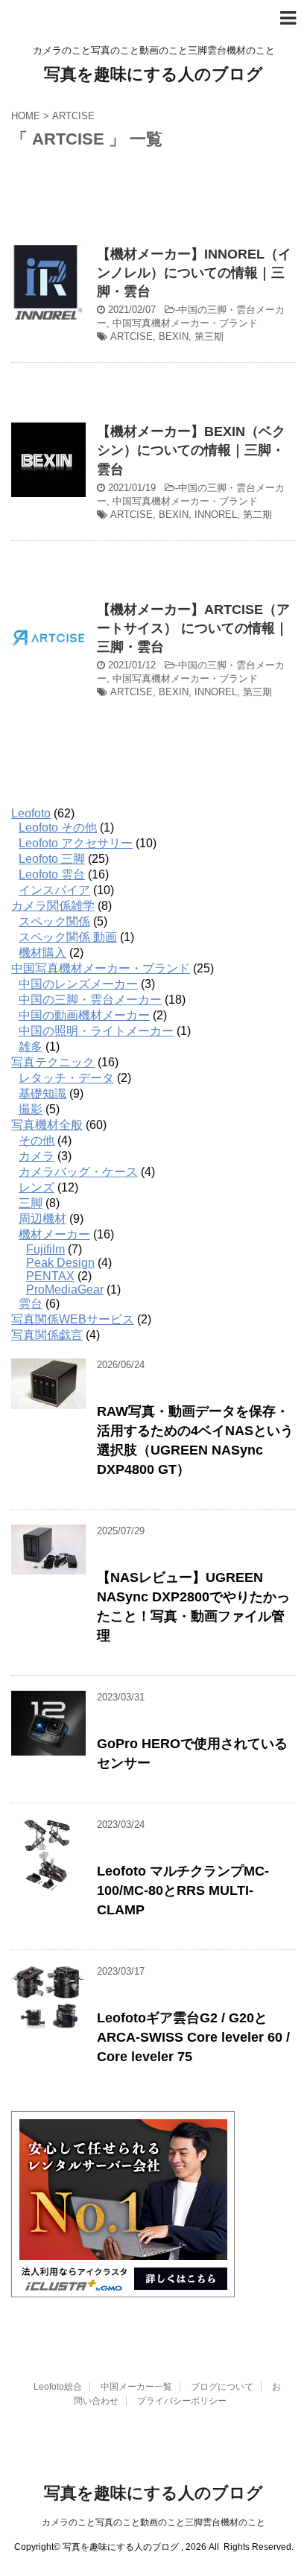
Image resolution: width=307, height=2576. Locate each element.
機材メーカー (54, 1234)
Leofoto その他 (58, 827)
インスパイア (54, 890)
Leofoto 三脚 (52, 859)
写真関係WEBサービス (73, 1319)
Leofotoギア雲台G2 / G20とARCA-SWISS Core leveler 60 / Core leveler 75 (193, 2037)
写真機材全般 (47, 1125)
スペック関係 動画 (68, 937)
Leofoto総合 (58, 2387)
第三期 (209, 336)
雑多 (31, 1047)
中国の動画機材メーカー (84, 1015)
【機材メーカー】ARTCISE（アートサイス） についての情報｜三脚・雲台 (193, 628)
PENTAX (50, 1276)
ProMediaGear (65, 1289)
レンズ (37, 1187)
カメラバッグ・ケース (78, 1172)
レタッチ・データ (66, 1078)
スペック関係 (54, 921)
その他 (37, 1140)
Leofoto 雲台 (52, 874)
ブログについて (222, 2387)
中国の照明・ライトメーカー (96, 1031)
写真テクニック (53, 1062)
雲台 (31, 1304)
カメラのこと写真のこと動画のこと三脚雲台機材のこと (153, 2522)
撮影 (31, 1109)
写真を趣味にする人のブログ (153, 74)
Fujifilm (45, 1249)
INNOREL (216, 515)
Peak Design (60, 1263)
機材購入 (42, 953)
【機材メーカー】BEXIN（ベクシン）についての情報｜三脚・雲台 (191, 450)
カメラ (37, 1156)
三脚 (31, 1203)
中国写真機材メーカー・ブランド (185, 323)
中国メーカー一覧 (136, 2387)
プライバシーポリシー (182, 2401)
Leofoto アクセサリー (76, 843)
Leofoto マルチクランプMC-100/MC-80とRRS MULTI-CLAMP (183, 1890)
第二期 (257, 515)
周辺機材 (42, 1219)
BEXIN (174, 336)
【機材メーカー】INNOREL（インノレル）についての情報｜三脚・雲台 (194, 273)
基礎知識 (42, 1094)
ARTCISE (132, 336)
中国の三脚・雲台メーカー (90, 1000)
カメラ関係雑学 (53, 906)
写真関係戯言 (47, 1335)
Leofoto (31, 813)
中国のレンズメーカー (78, 984)
